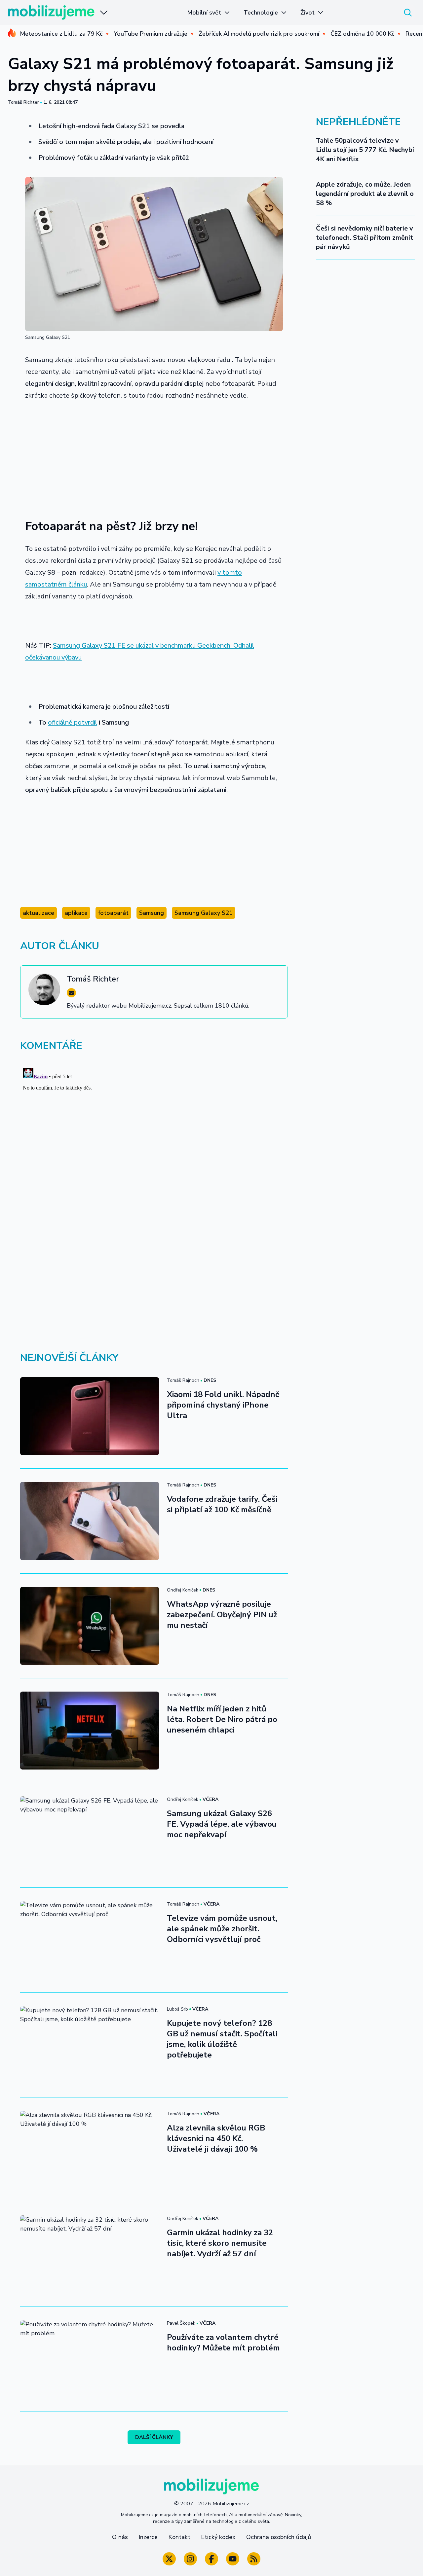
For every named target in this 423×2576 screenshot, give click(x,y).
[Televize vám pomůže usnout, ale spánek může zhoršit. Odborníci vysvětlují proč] (90, 1940)
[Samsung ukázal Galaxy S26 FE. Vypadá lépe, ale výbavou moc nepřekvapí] (90, 1835)
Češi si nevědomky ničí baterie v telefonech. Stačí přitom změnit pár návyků (365, 238)
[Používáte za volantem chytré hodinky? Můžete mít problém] (90, 2359)
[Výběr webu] (104, 13)
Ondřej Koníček (183, 1590)
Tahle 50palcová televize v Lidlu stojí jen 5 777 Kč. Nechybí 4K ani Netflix (365, 150)
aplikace (76, 913)
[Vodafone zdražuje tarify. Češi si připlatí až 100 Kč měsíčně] (90, 1521)
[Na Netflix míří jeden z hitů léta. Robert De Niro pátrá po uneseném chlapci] (90, 1731)
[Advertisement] (154, 456)
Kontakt (179, 2537)
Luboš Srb (177, 2009)
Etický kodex (218, 2537)
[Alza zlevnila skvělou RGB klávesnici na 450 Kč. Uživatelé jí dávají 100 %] (90, 2150)
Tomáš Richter (23, 102)
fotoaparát (113, 913)
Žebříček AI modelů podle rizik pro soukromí (259, 34)
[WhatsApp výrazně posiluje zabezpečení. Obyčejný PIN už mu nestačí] (90, 1626)
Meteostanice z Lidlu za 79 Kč (61, 34)
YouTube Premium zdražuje (151, 34)
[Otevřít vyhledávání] (408, 13)
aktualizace (38, 913)
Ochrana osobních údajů (279, 2537)
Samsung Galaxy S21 (204, 913)
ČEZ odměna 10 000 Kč (362, 34)
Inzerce (148, 2537)
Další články (154, 2437)
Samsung (152, 913)
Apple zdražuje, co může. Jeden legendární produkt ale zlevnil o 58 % (365, 194)
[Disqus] (211, 1148)
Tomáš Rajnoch (183, 1380)
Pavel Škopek (181, 2323)
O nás (120, 2537)
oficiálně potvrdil (73, 722)
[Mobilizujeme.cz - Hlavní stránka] (51, 13)
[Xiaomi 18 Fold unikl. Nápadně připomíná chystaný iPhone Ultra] (90, 1416)
